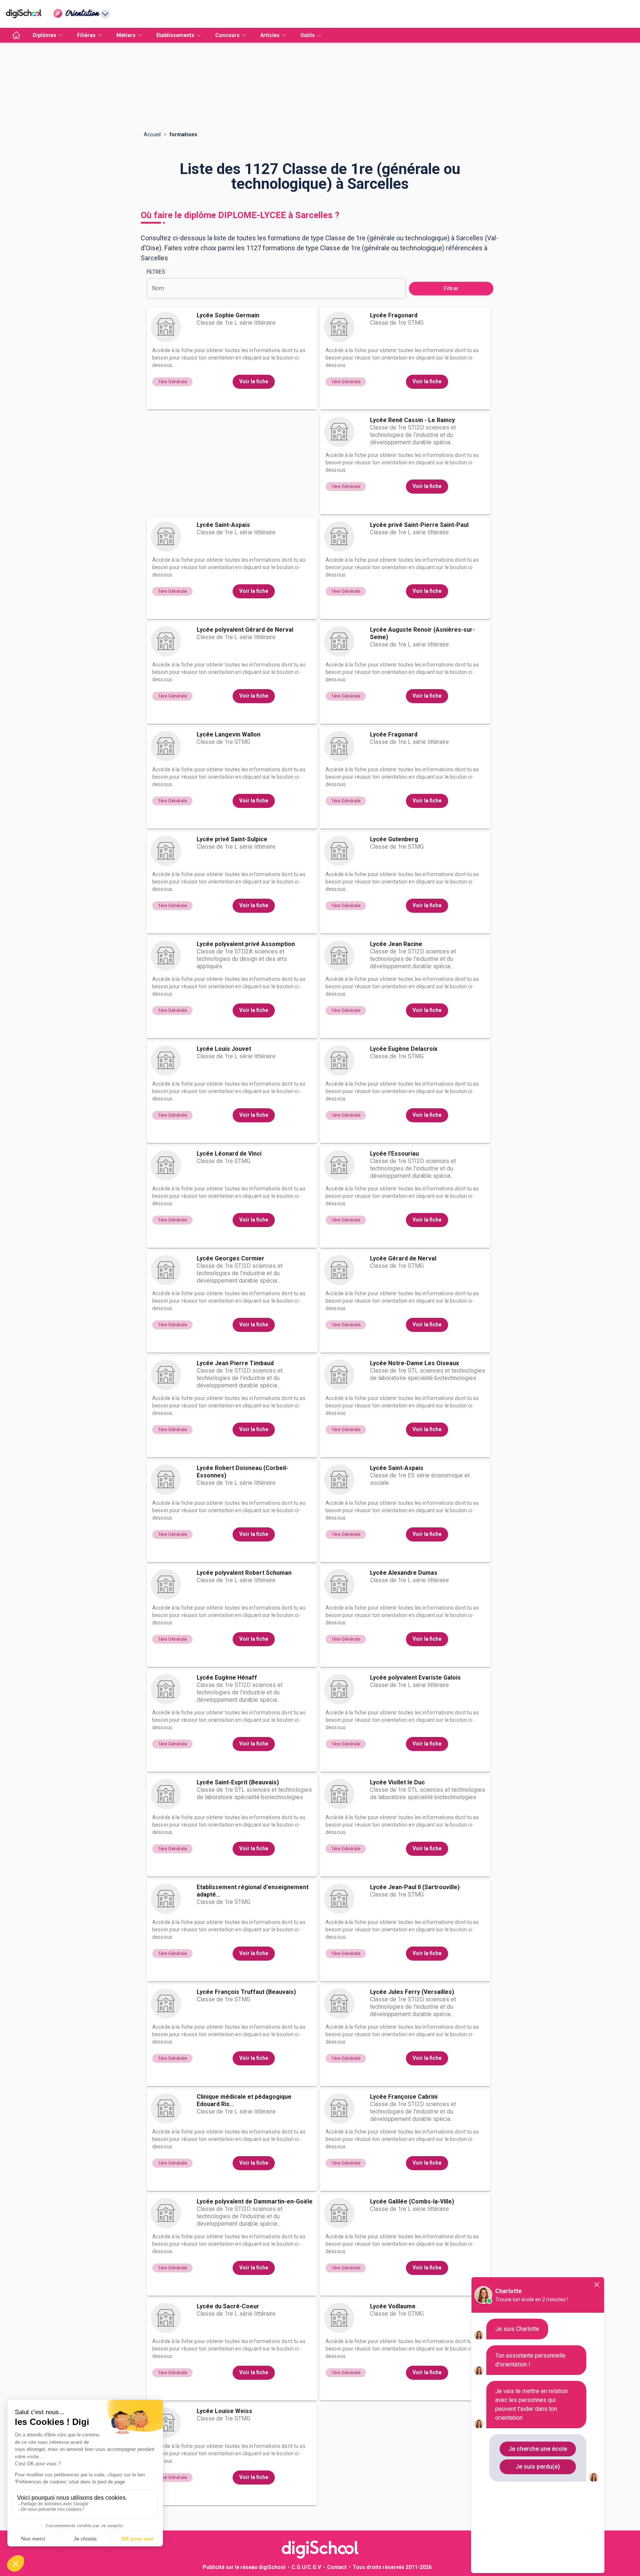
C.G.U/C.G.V (306, 2567)
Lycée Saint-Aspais (223, 525)
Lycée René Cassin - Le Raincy (412, 420)
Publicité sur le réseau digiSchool (244, 2567)
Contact (337, 2567)
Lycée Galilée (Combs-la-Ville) (412, 2201)
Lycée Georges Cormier (231, 1258)
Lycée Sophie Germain (228, 315)
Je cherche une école (538, 2449)
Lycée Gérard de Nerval (403, 1258)
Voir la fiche (254, 381)
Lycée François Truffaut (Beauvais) (246, 1992)
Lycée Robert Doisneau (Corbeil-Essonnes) (242, 1472)
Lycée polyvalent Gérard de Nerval (245, 630)
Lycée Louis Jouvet (224, 1049)
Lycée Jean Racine (396, 944)
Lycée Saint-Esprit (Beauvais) (238, 1782)
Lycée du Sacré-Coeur (228, 2306)
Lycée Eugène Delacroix (404, 1049)
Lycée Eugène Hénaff (227, 1678)
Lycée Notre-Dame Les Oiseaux (414, 1363)
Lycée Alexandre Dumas (404, 1573)
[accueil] (16, 35)
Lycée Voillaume (393, 2306)
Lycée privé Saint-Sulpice (232, 839)
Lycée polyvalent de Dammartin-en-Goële (255, 2201)
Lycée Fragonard (394, 315)
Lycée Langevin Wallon (229, 734)
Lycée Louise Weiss (224, 2411)
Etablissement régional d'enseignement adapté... (253, 1891)
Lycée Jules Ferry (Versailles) (412, 1992)
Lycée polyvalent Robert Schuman (244, 1573)
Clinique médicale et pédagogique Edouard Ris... (244, 2100)
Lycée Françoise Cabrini (404, 2097)
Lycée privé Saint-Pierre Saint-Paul (419, 525)
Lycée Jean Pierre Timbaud (235, 1363)
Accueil (152, 134)
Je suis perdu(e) (538, 2467)
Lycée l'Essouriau (394, 1154)
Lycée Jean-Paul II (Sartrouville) (415, 1887)
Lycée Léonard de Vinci (229, 1154)
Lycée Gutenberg (394, 839)
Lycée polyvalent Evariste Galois (415, 1678)
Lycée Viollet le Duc (397, 1782)
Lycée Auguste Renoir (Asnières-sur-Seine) (422, 633)
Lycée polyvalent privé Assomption (246, 944)
